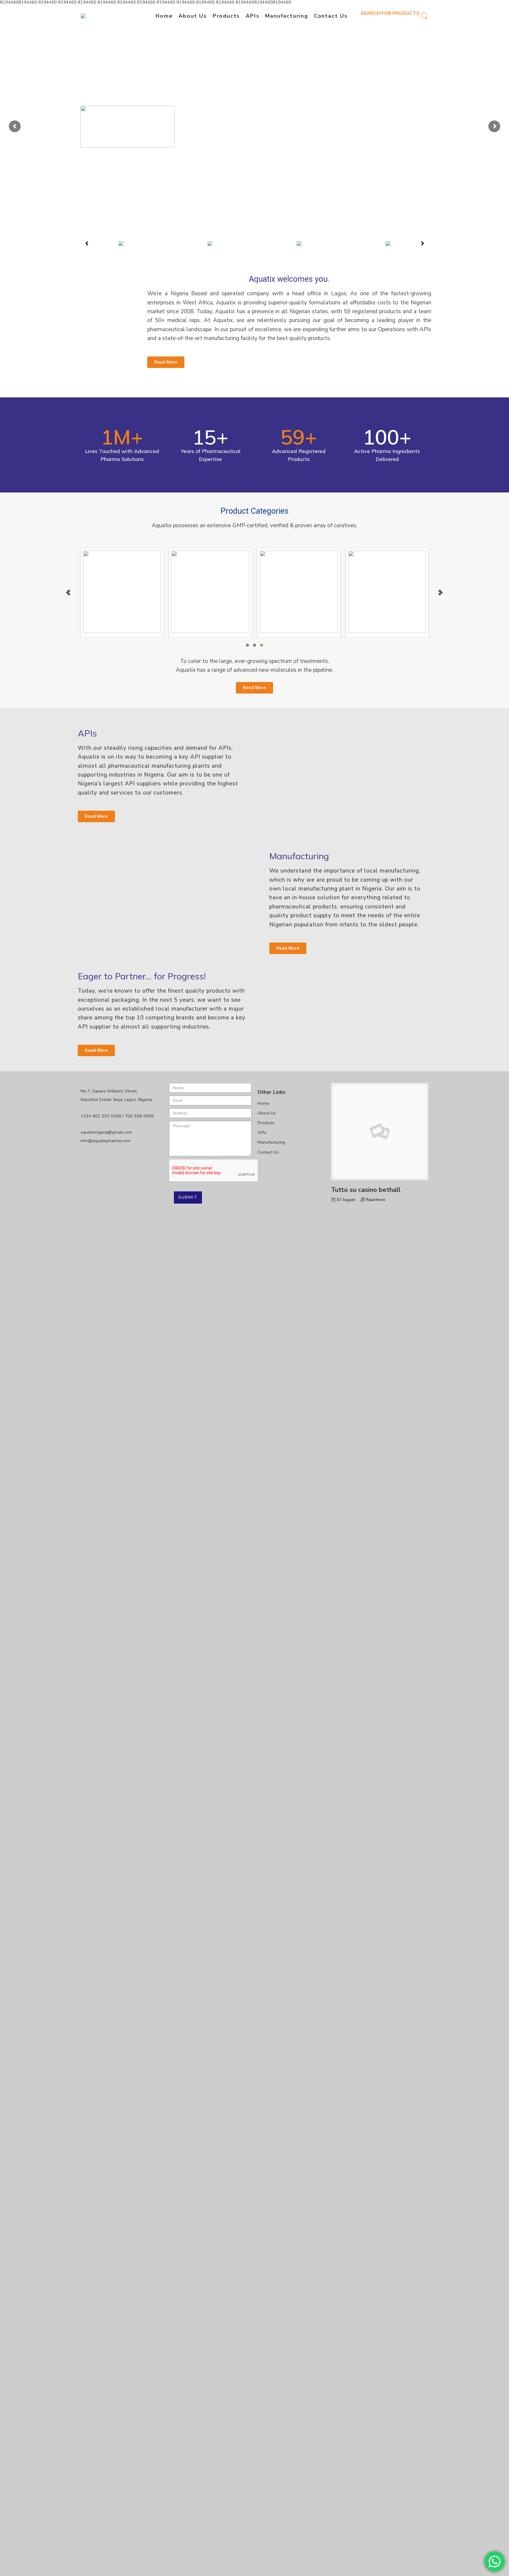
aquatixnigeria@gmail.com (106, 1132)
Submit (188, 1197)
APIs (252, 16)
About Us (192, 16)
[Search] (424, 16)
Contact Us (331, 16)
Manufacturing (286, 16)
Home (164, 16)
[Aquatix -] (91, 16)
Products (226, 16)
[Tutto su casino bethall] (380, 1132)
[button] (87, 243)
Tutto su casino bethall (366, 1190)
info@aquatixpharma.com (106, 1141)
